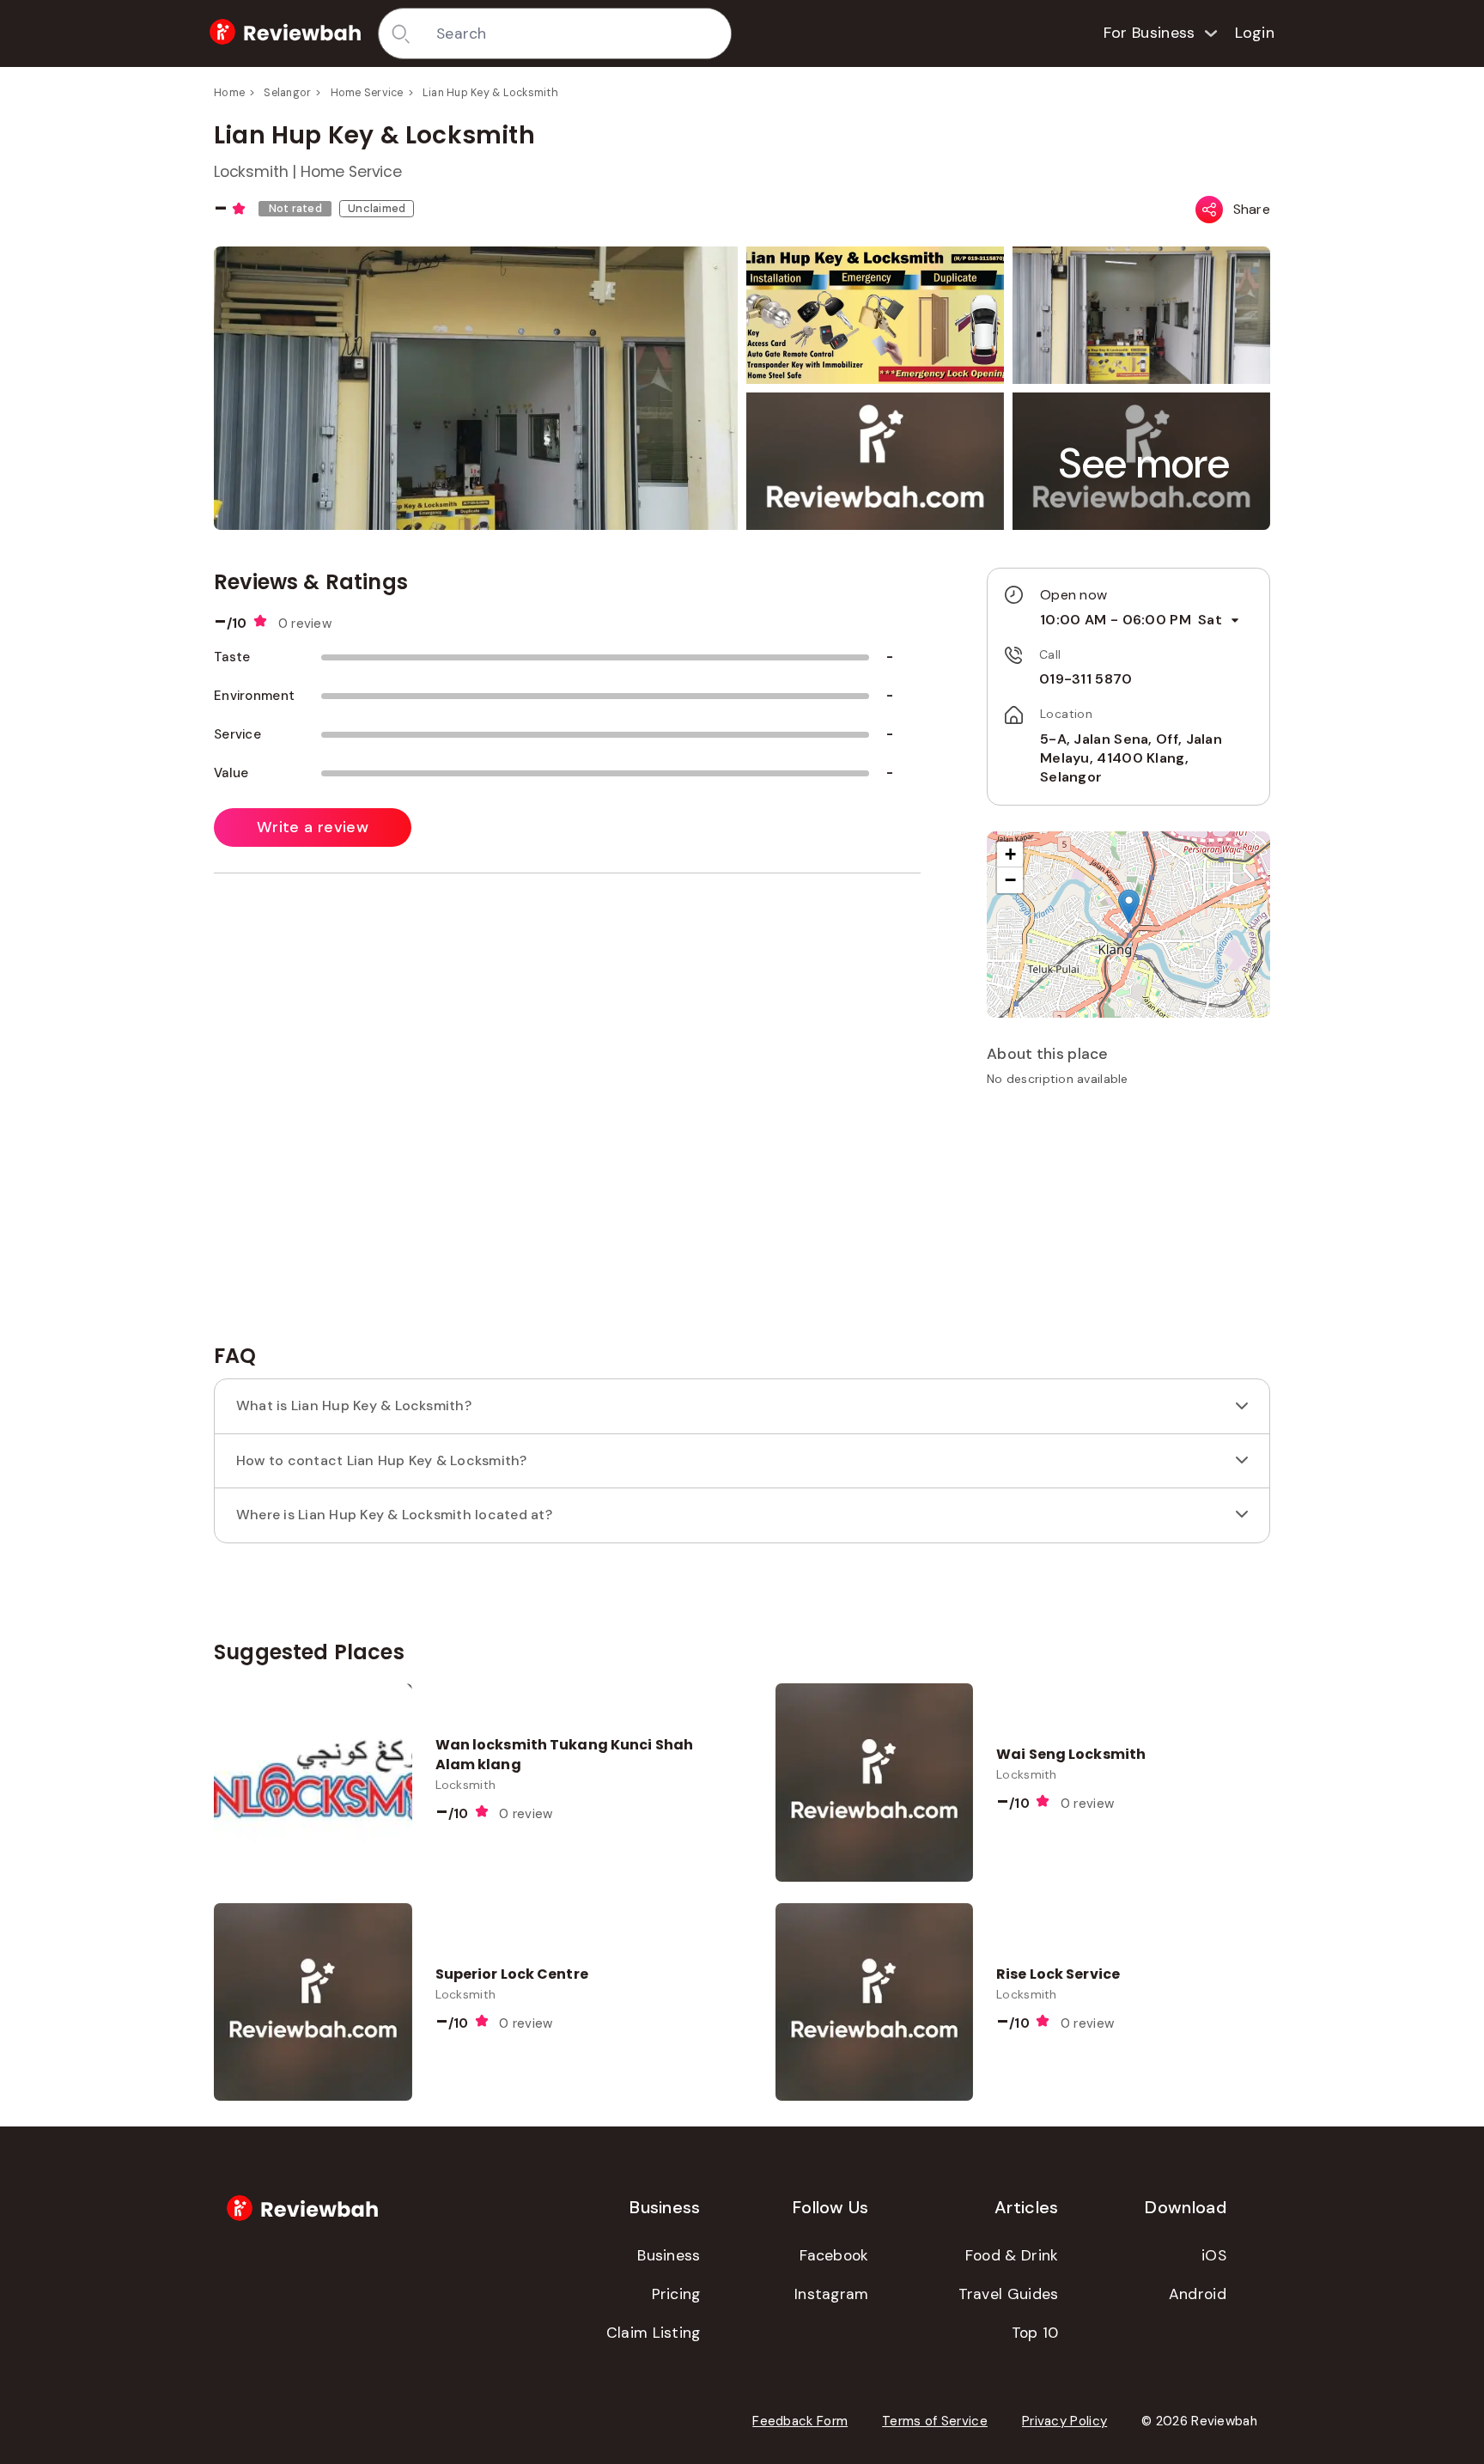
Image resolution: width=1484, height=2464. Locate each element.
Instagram (832, 2294)
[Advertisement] (1128, 1221)
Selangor (287, 93)
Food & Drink (1012, 2255)
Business (669, 2255)
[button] (1145, 463)
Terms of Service (935, 2421)
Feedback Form (800, 2421)
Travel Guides (1009, 2294)
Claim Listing (654, 2333)
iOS (1214, 2255)
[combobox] (578, 33)
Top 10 (1035, 2333)
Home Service (367, 93)
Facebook (834, 2255)
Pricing (676, 2294)
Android (1198, 2294)
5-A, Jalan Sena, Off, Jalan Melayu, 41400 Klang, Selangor (1131, 758)
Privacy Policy (1064, 2421)
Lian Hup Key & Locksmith (490, 93)
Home (229, 93)
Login (1255, 33)
